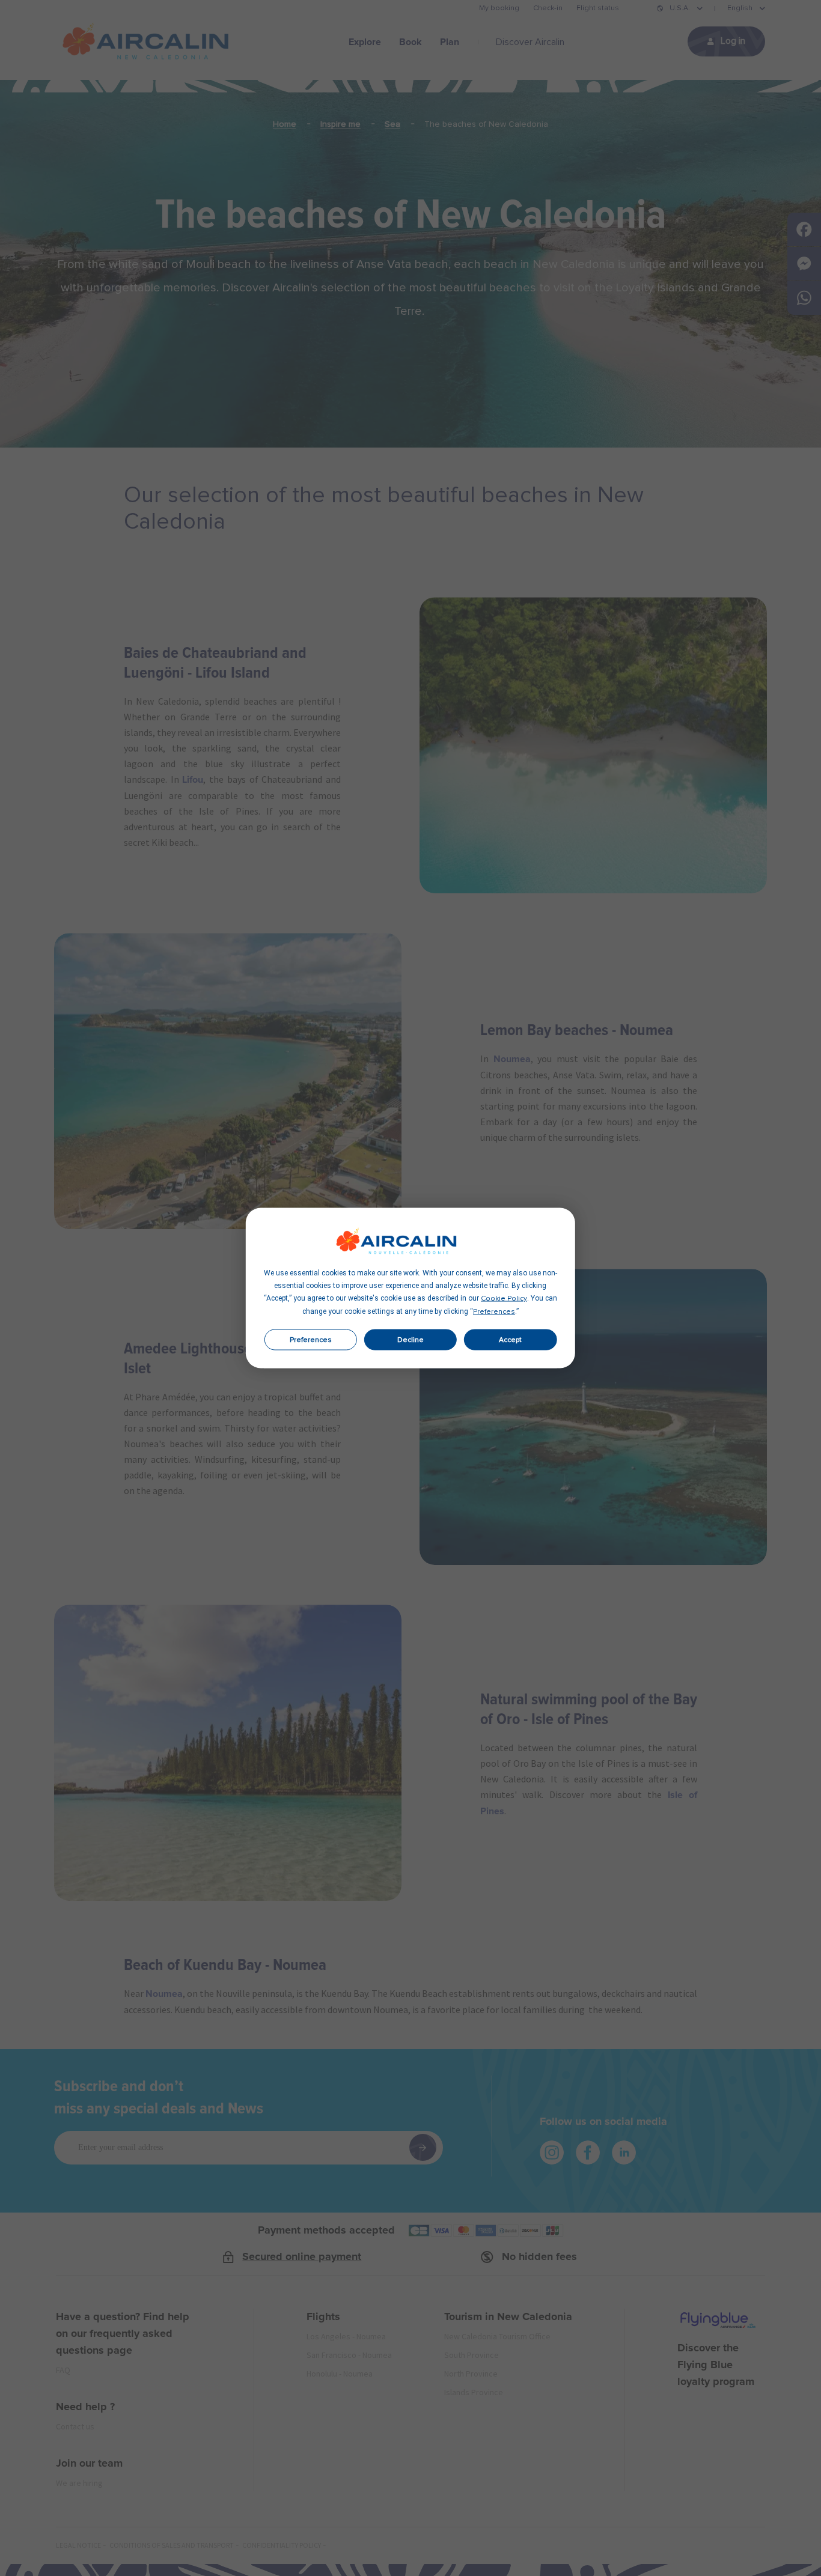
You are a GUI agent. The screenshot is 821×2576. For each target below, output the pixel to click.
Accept (510, 1340)
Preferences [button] (494, 1312)
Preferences (311, 1340)
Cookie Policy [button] (504, 1299)
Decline (410, 1340)
